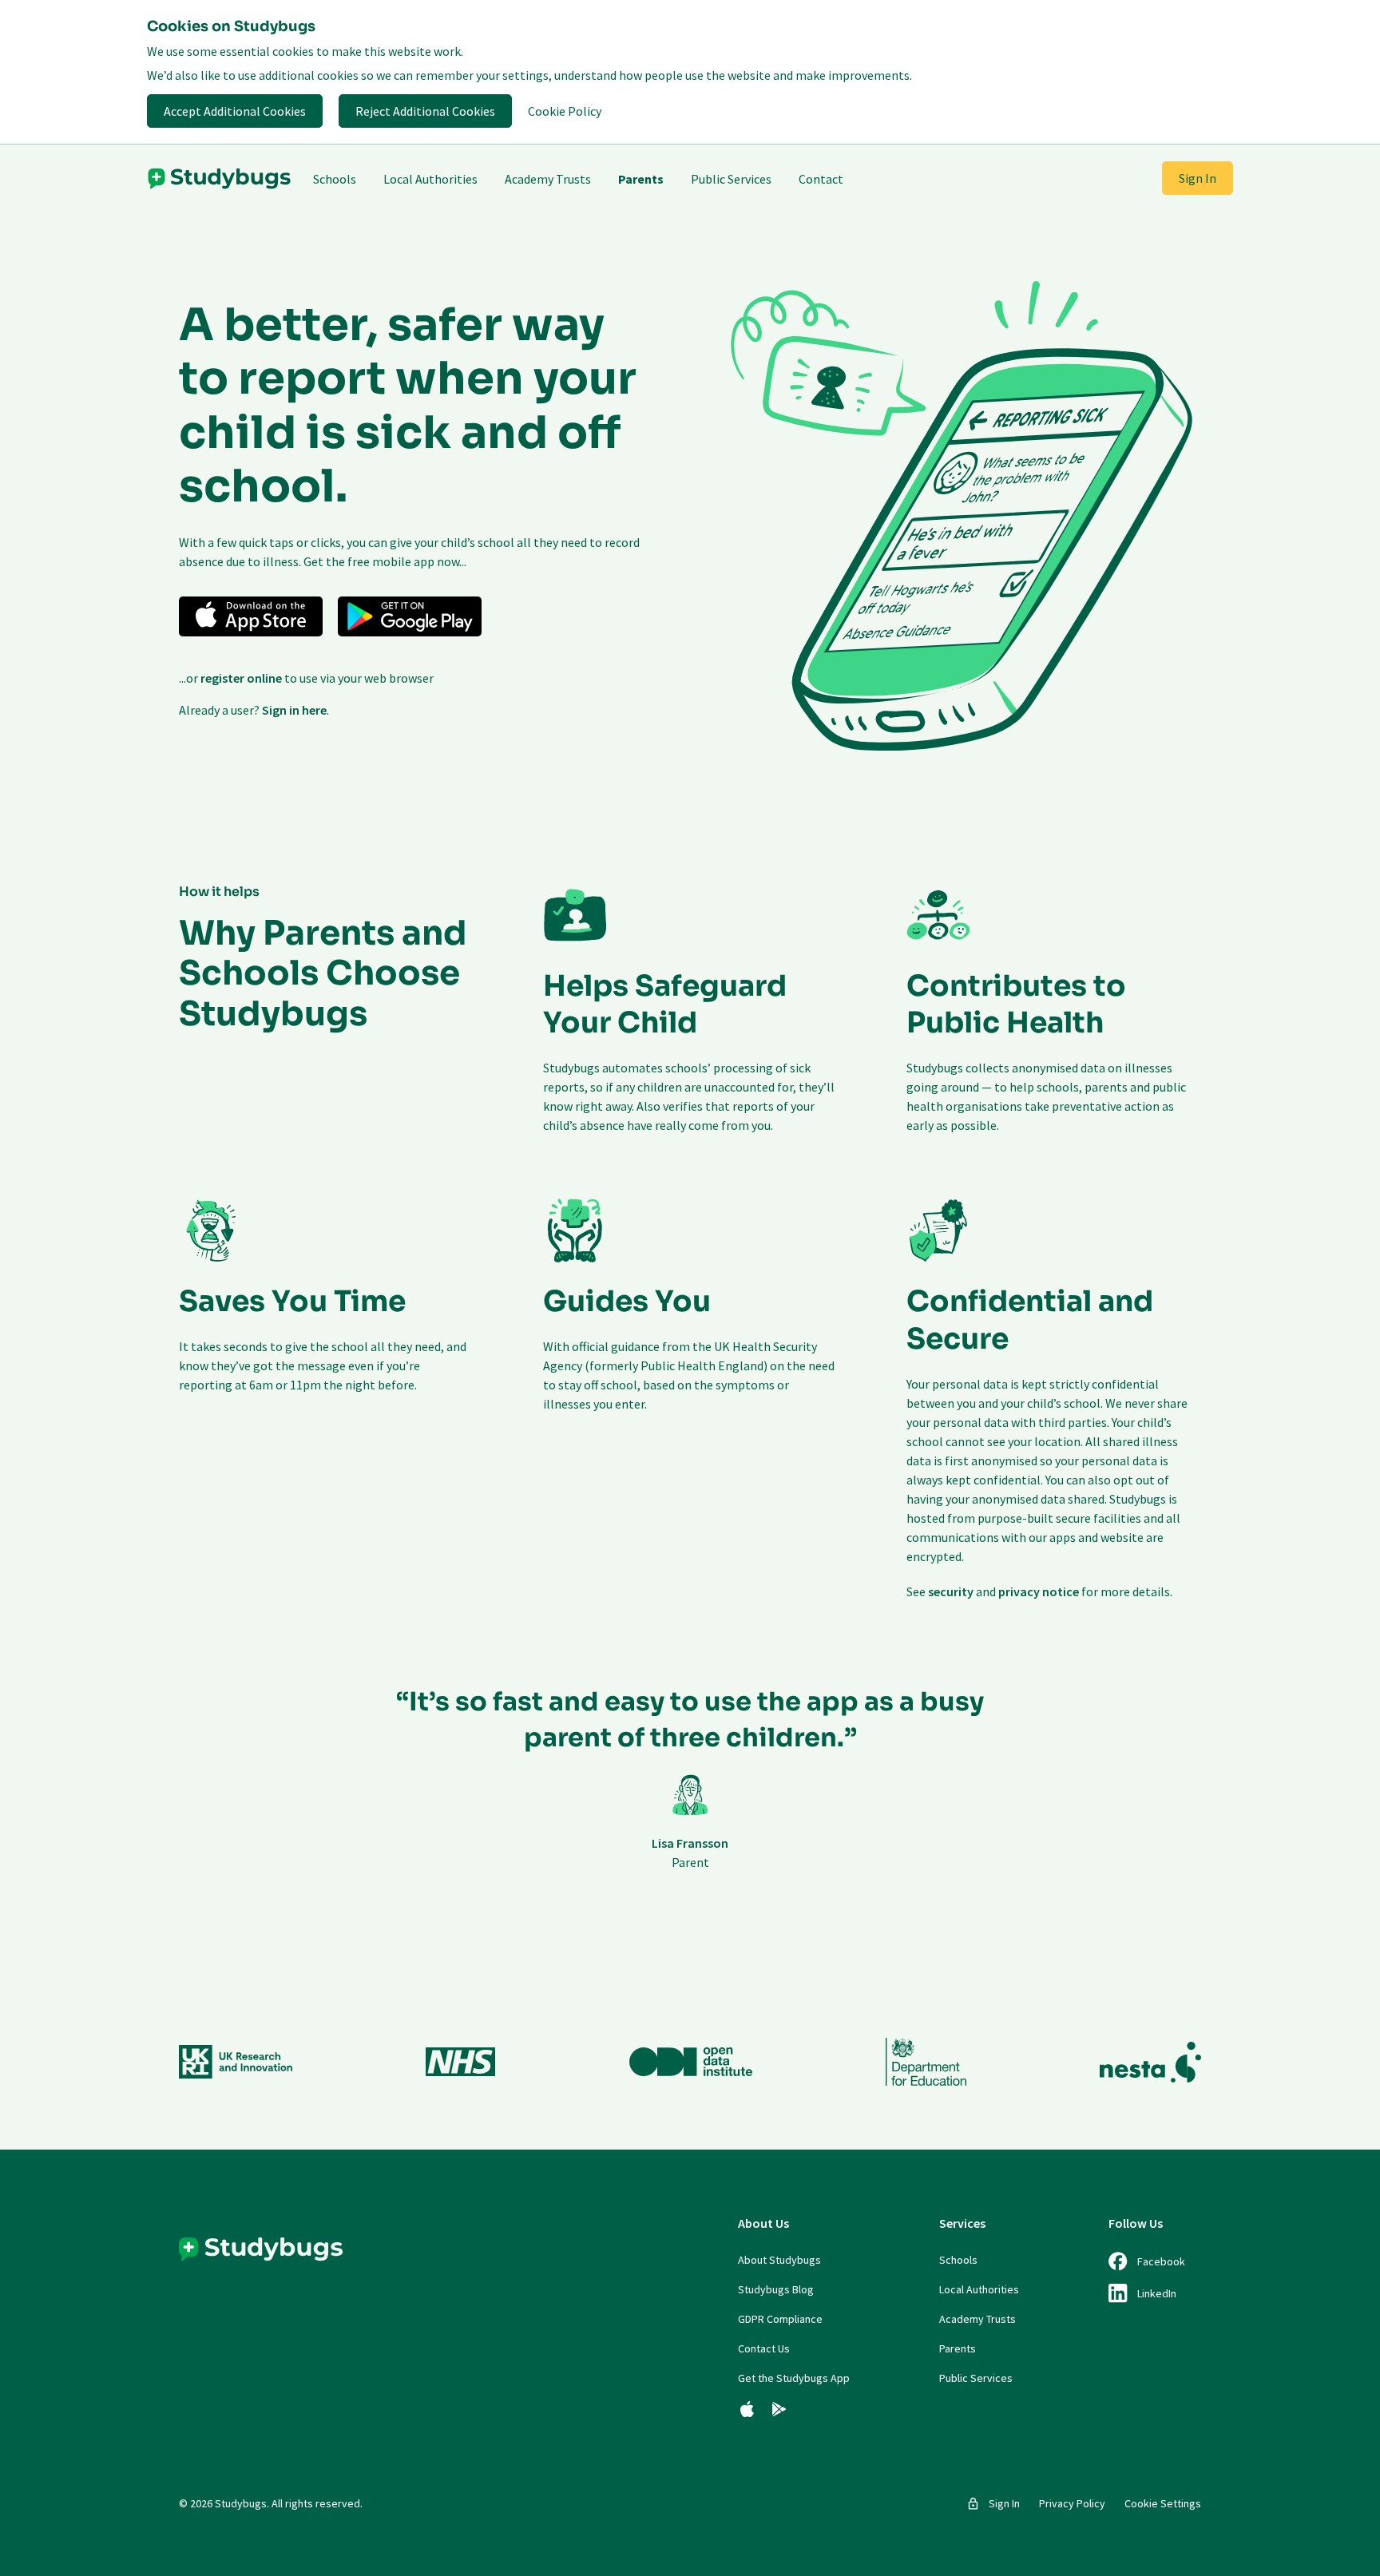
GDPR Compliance (780, 2319)
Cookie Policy (565, 111)
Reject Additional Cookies (425, 111)
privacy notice (1039, 1591)
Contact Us (764, 2348)
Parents (641, 179)
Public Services (731, 179)
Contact (821, 179)
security (951, 1591)
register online (241, 678)
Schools (335, 179)
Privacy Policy (1072, 2503)
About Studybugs (779, 2260)
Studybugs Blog (776, 2289)
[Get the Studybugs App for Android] (779, 2409)
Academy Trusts (548, 179)
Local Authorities (430, 179)
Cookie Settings (1163, 2503)
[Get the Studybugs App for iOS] (747, 2409)
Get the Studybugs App (794, 2378)
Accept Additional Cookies (235, 111)
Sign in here (294, 710)
